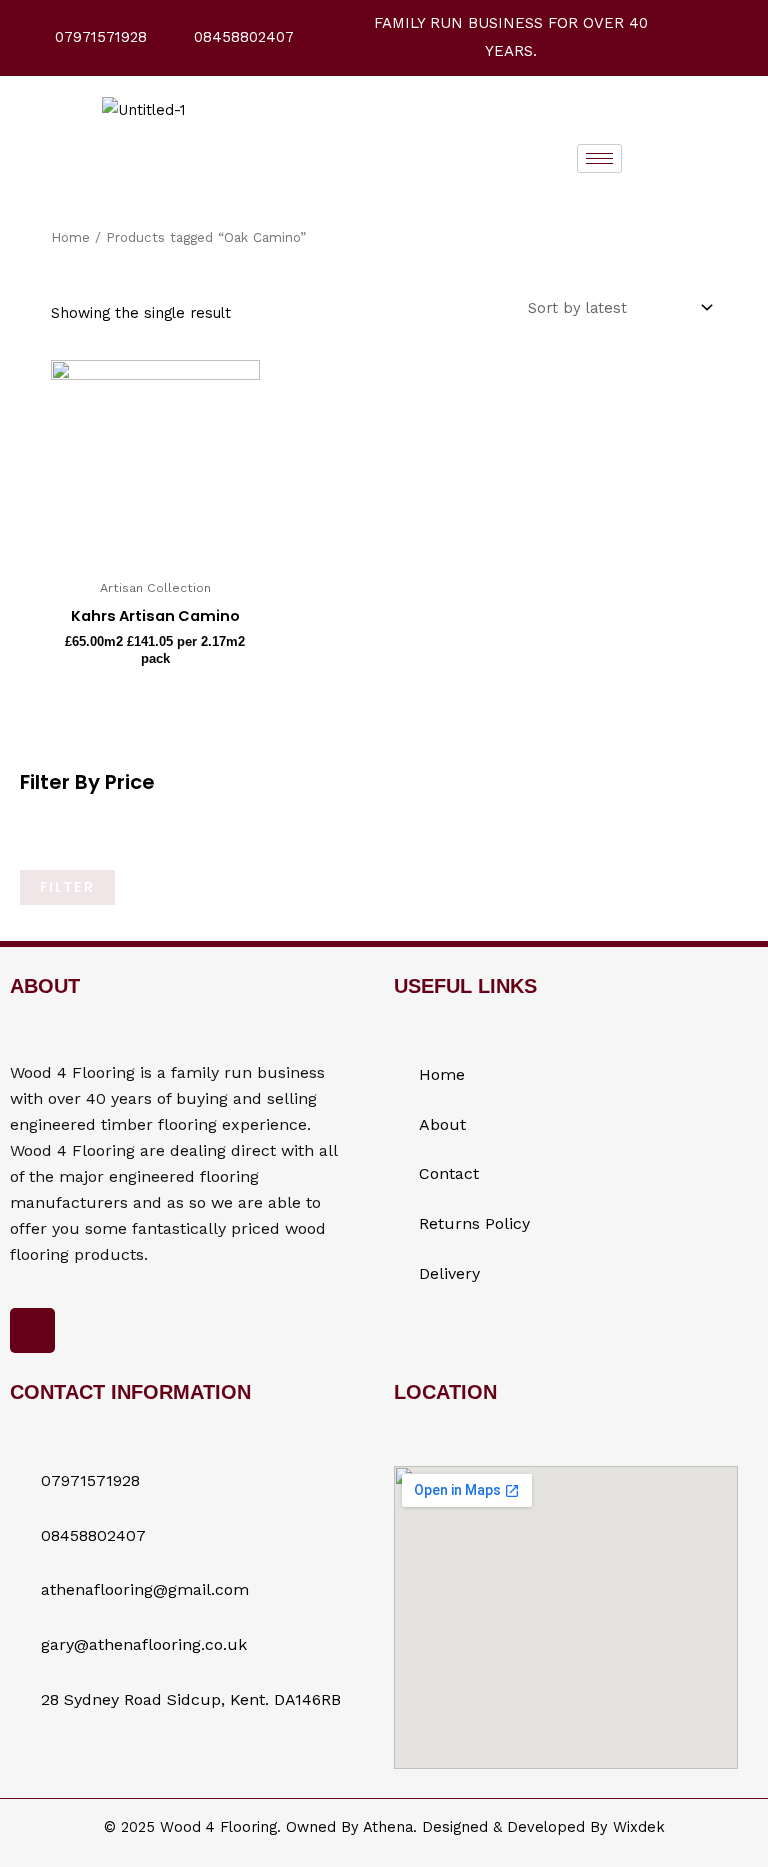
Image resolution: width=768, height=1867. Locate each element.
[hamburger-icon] (599, 158)
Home (70, 237)
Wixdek (639, 1827)
